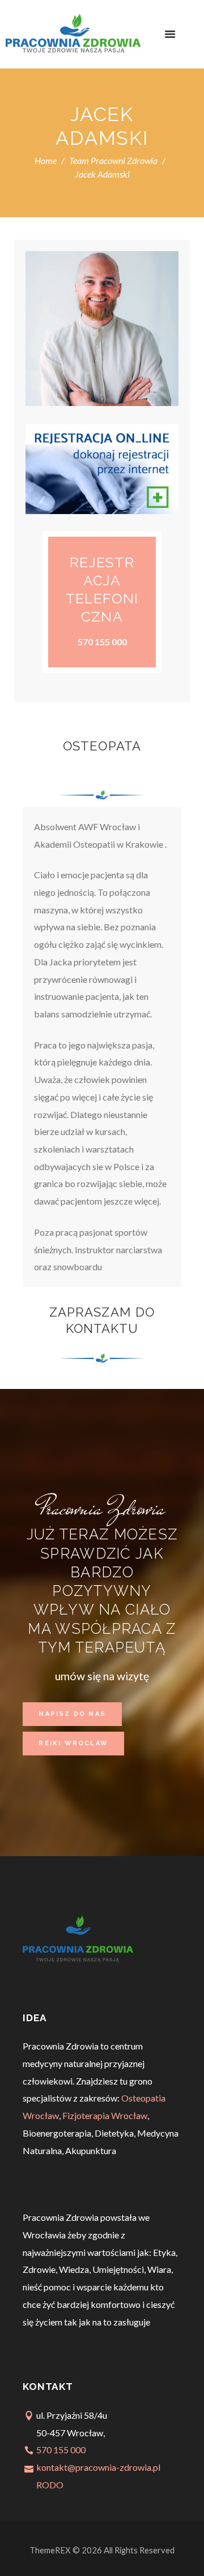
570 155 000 (61, 2450)
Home (46, 160)
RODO (50, 2485)
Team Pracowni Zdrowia (113, 160)
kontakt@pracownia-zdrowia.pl (98, 2467)
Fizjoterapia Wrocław (105, 2115)
